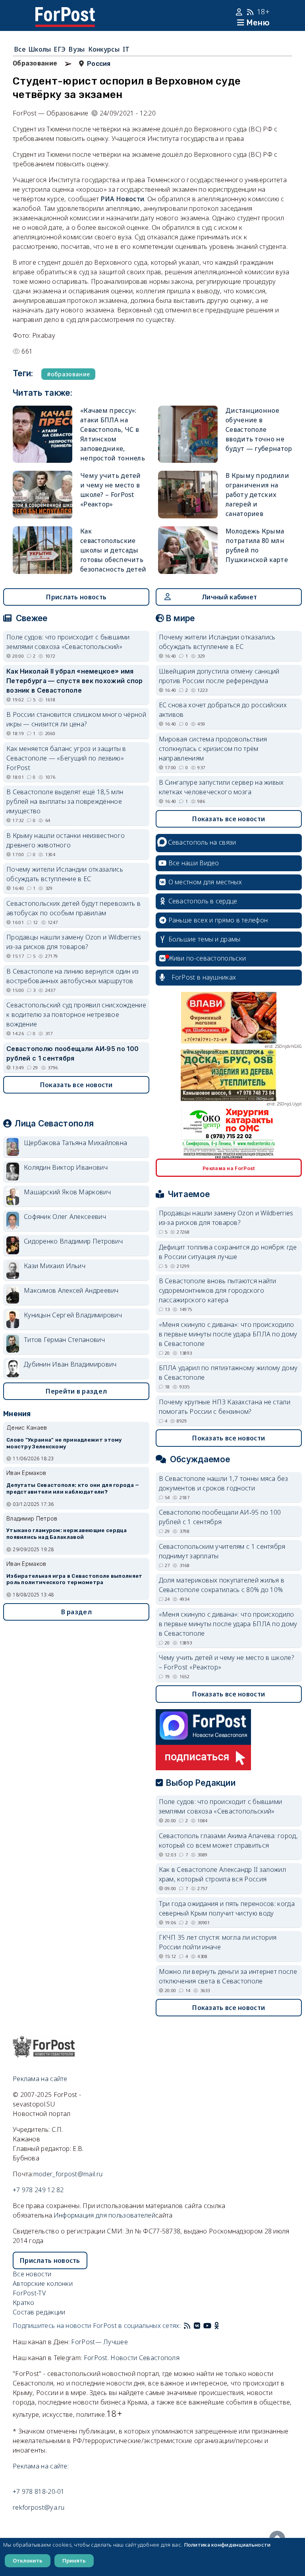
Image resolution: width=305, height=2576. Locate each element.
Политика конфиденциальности (227, 2545)
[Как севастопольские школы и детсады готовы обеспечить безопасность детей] (42, 550)
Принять (74, 2561)
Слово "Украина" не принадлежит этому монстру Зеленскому (64, 1443)
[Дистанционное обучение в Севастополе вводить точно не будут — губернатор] (188, 434)
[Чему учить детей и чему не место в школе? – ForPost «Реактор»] (42, 495)
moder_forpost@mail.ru (68, 2174)
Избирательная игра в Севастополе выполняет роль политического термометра (74, 1579)
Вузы (77, 49)
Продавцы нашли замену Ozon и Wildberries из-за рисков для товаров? (74, 942)
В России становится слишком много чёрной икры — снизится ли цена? (76, 719)
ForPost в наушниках (204, 977)
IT (126, 49)
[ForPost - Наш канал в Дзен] (222, 2326)
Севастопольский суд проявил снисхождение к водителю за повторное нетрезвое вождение (76, 1015)
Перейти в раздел (76, 1391)
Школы (40, 49)
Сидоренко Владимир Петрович (73, 1241)
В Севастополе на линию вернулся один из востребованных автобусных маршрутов (73, 976)
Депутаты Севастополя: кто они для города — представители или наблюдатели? (73, 1488)
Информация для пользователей (104, 2215)
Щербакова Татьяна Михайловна (75, 1143)
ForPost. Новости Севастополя (132, 2358)
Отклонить (28, 2561)
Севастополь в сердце (203, 901)
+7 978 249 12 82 (38, 2190)
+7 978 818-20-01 (39, 2491)
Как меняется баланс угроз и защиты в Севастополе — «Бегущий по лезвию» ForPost (66, 758)
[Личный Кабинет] (240, 12)
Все (20, 49)
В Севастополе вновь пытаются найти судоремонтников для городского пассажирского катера (218, 1290)
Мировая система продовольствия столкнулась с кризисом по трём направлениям (213, 749)
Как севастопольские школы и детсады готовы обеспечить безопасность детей (113, 550)
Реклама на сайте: (41, 2466)
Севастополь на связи (202, 842)
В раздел (76, 1612)
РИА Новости (123, 199)
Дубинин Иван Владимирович (70, 1364)
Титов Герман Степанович (64, 1340)
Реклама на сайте (40, 2079)
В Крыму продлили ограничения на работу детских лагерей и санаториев (257, 495)
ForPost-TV (29, 2293)
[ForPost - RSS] (187, 2326)
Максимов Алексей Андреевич (71, 1290)
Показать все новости (76, 1085)
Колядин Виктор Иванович (66, 1167)
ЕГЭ (60, 49)
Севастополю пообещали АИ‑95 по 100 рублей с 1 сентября (72, 1053)
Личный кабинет (229, 597)
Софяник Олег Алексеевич (65, 1217)
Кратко (24, 2303)
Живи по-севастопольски (207, 958)
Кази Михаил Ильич (55, 1266)
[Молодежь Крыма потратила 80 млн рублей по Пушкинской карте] (188, 550)
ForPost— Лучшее (99, 2342)
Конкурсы (104, 49)
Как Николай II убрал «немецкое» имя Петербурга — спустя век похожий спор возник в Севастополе (75, 681)
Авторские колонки (43, 2283)
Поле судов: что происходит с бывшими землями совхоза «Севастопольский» (68, 642)
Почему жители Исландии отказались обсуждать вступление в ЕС (65, 874)
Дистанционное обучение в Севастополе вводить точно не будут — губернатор (259, 429)
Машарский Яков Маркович (67, 1192)
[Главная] (65, 12)
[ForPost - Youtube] (207, 2326)
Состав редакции (39, 2312)
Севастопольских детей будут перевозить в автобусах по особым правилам (73, 908)
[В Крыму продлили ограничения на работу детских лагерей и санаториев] (188, 495)
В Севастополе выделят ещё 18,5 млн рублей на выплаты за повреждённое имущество (65, 801)
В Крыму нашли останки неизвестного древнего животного (66, 840)
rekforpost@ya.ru (39, 2507)
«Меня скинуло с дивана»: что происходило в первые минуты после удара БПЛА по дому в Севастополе (228, 1334)
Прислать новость (76, 597)
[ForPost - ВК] (197, 2326)
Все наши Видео (194, 863)
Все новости (32, 2274)
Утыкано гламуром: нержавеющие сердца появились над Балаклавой (67, 1534)
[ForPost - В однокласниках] (217, 2326)
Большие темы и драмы (205, 939)
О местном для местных (205, 882)
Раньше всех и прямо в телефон (218, 920)
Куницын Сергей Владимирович (73, 1315)
